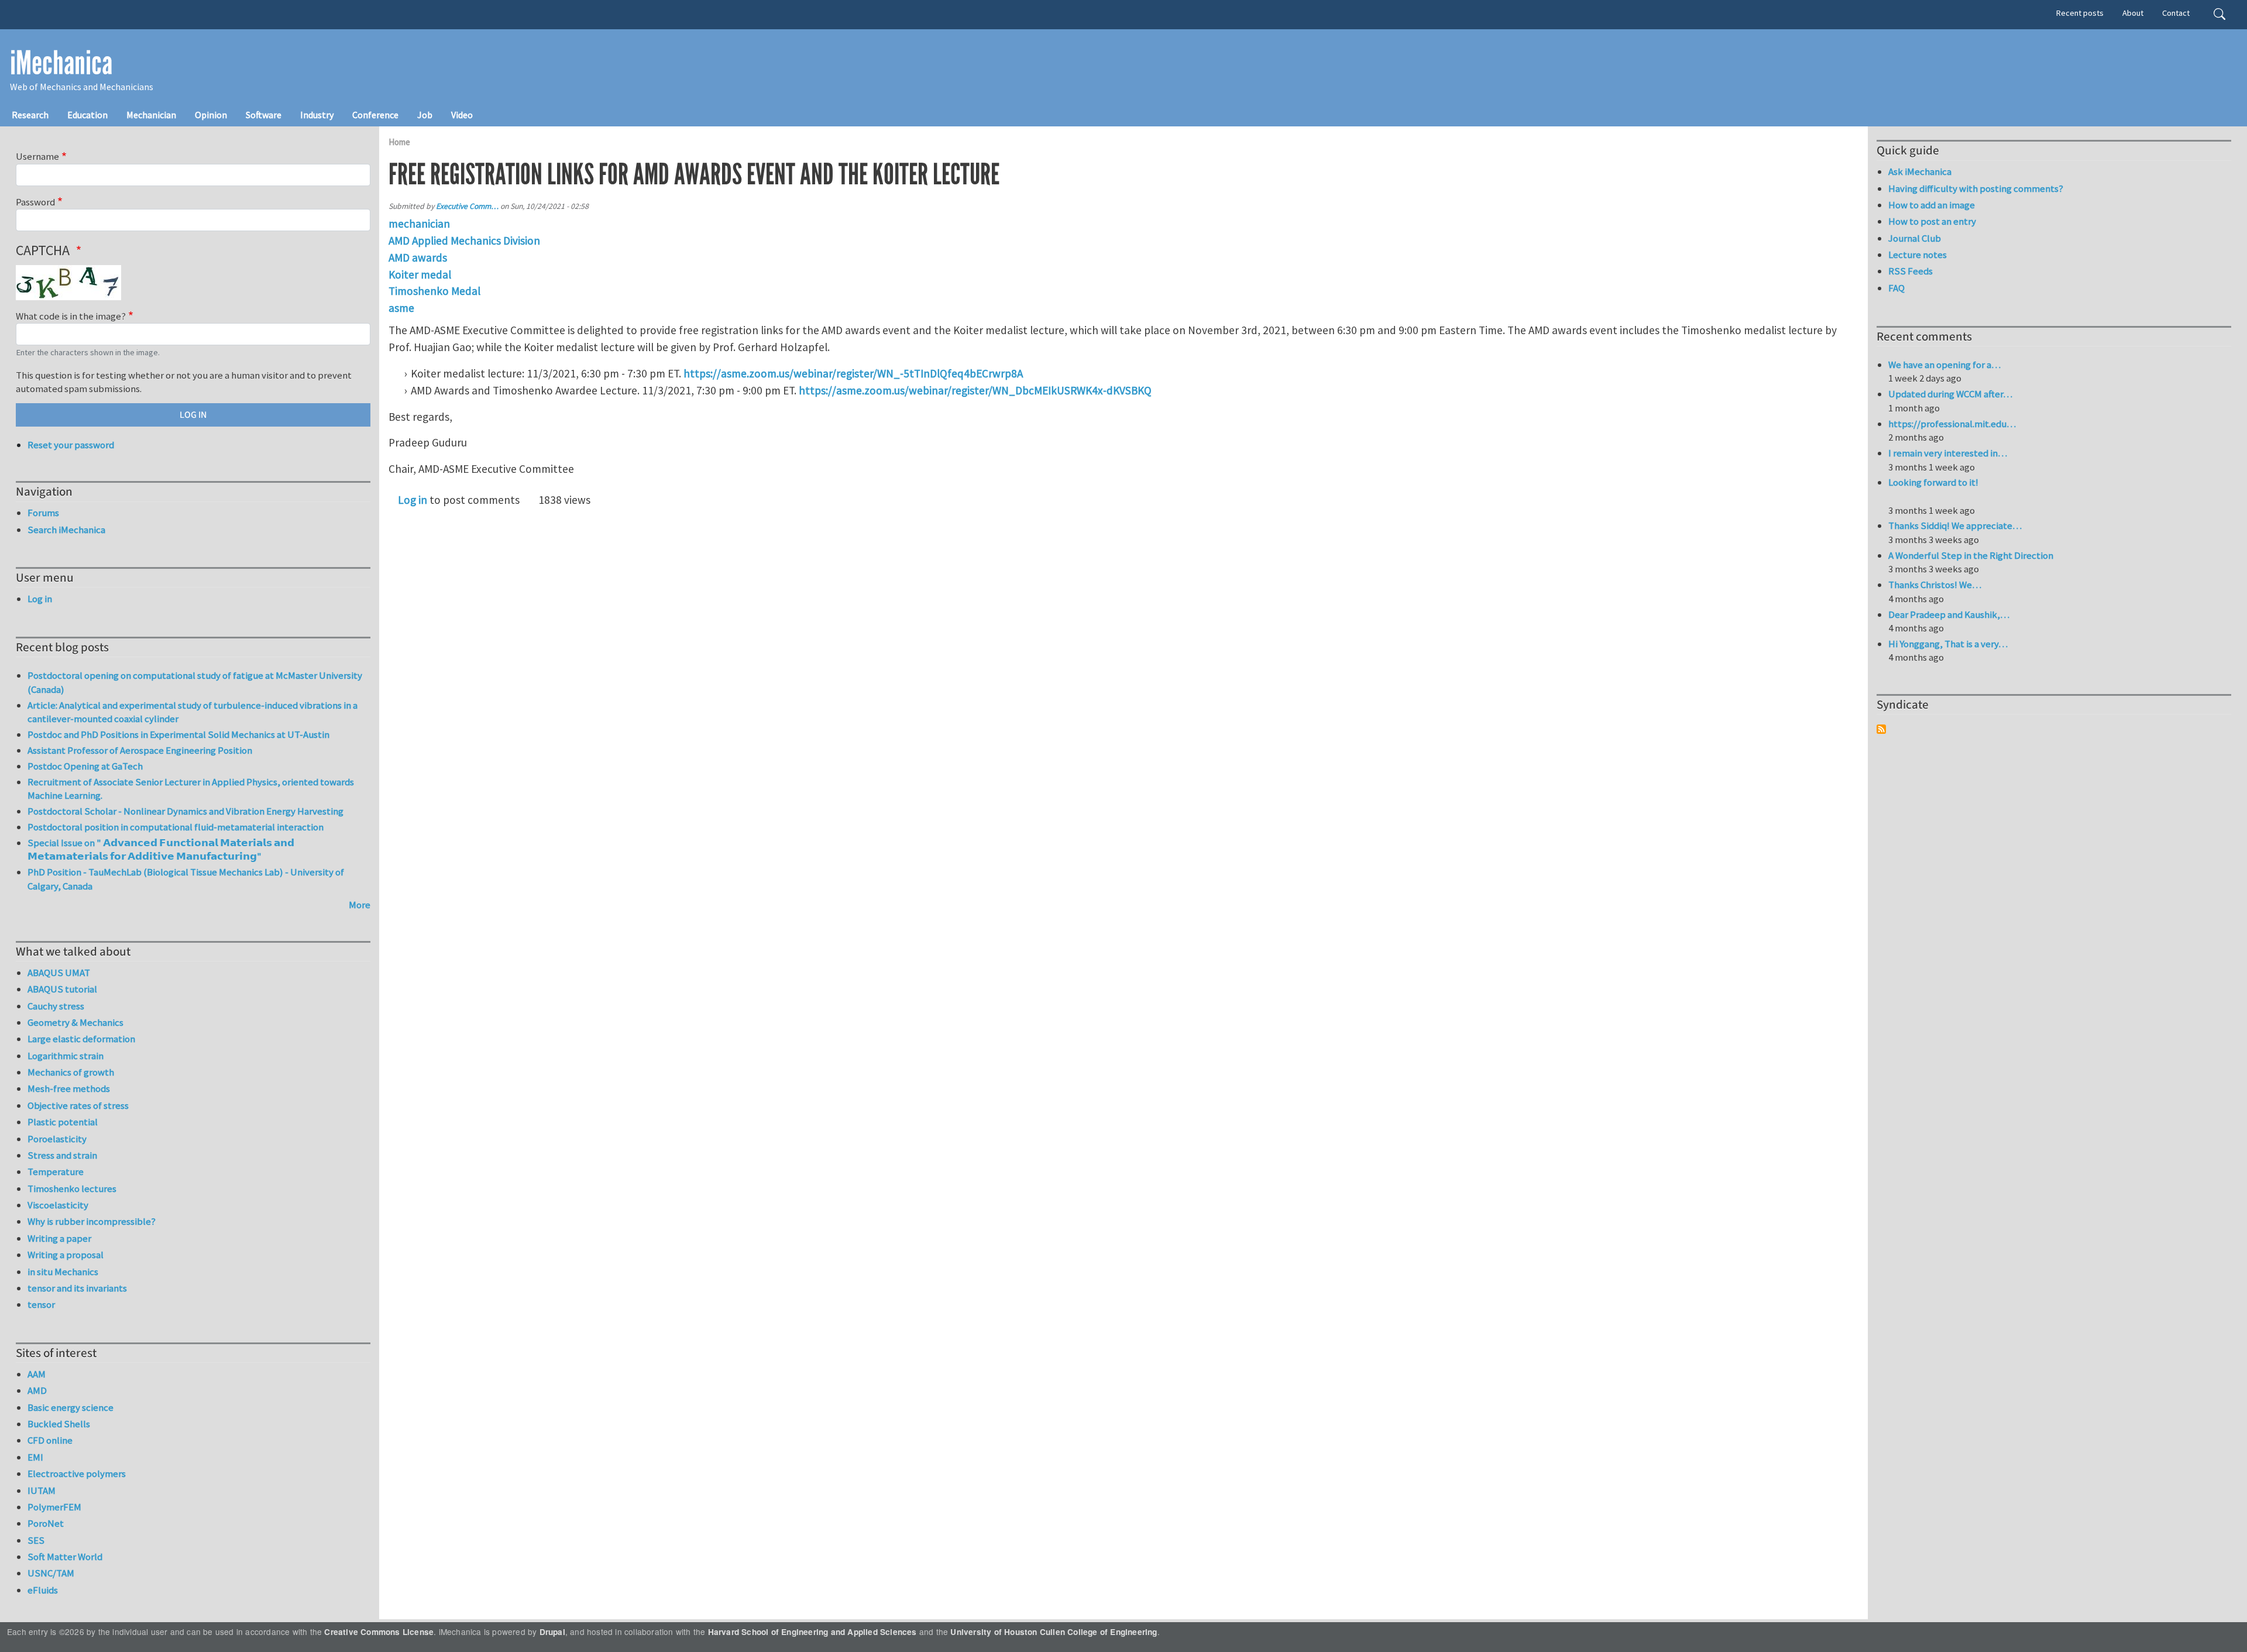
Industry (317, 115)
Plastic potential (63, 1122)
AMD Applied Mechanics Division (464, 241)
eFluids (43, 1590)
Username (37, 156)
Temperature (56, 1172)
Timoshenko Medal (434, 291)
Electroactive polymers (77, 1474)
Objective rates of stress (78, 1105)
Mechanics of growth (71, 1072)
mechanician (419, 224)
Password (35, 202)
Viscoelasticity (58, 1205)
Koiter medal (420, 274)
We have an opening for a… (1944, 365)
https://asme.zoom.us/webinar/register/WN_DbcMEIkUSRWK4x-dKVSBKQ (975, 390)
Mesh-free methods (69, 1088)
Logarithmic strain (66, 1056)
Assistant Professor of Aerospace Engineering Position (140, 750)
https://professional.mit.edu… (1952, 424)
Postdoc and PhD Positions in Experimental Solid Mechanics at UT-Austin (178, 734)
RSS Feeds (1911, 271)
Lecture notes (1918, 255)
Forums (43, 513)
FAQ (1896, 288)
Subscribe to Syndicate (1881, 729)
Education (87, 115)
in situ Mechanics (63, 1272)
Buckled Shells (59, 1424)
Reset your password (71, 445)
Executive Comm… (467, 206)
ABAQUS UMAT (59, 973)
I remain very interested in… (1948, 453)
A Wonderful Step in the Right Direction (1971, 555)
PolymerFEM (54, 1507)
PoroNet (46, 1523)
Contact (2176, 13)
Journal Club (1915, 238)
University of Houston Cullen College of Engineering (1054, 1632)
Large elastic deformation (81, 1039)
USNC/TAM (51, 1573)
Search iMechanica (66, 530)
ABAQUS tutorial (62, 989)
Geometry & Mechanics (75, 1022)
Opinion (211, 115)
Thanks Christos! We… (1935, 585)
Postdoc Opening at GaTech (85, 766)
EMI (35, 1457)
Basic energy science (71, 1407)
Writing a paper (59, 1238)
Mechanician (151, 115)
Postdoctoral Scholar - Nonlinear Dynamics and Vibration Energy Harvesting (185, 811)
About (2133, 13)
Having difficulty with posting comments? (1976, 188)
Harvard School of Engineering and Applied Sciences (812, 1632)
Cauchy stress (56, 1006)
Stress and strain (62, 1155)
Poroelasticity (57, 1139)
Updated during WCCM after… (1950, 394)
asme (401, 308)
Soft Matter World (65, 1557)
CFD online (50, 1440)
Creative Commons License (379, 1632)
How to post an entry (1932, 221)
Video (462, 115)
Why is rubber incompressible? (92, 1221)
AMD (37, 1390)
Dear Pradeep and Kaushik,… (1949, 614)
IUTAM (42, 1490)
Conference (375, 115)
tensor (41, 1304)
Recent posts (2080, 13)
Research (30, 115)
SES (36, 1540)
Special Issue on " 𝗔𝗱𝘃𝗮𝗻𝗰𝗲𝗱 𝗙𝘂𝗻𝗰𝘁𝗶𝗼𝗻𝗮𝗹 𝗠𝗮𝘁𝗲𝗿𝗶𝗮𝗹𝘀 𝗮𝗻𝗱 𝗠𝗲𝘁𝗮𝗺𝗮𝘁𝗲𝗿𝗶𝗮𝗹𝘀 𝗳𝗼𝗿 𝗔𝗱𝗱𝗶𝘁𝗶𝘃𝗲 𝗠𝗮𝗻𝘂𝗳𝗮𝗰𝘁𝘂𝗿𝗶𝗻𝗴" (161, 850)
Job (425, 115)
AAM (37, 1374)
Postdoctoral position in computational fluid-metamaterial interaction (176, 827)
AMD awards (418, 257)
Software (264, 115)
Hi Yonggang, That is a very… (1948, 644)
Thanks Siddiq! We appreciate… (1955, 526)
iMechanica (61, 63)
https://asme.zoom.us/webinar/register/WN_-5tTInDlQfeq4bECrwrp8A (853, 373)
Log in (413, 500)
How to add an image (1932, 205)
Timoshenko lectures (72, 1189)
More (360, 905)
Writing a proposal (66, 1255)
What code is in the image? (71, 316)
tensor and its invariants (77, 1288)
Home (399, 142)
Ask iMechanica (1920, 171)
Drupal (552, 1632)
